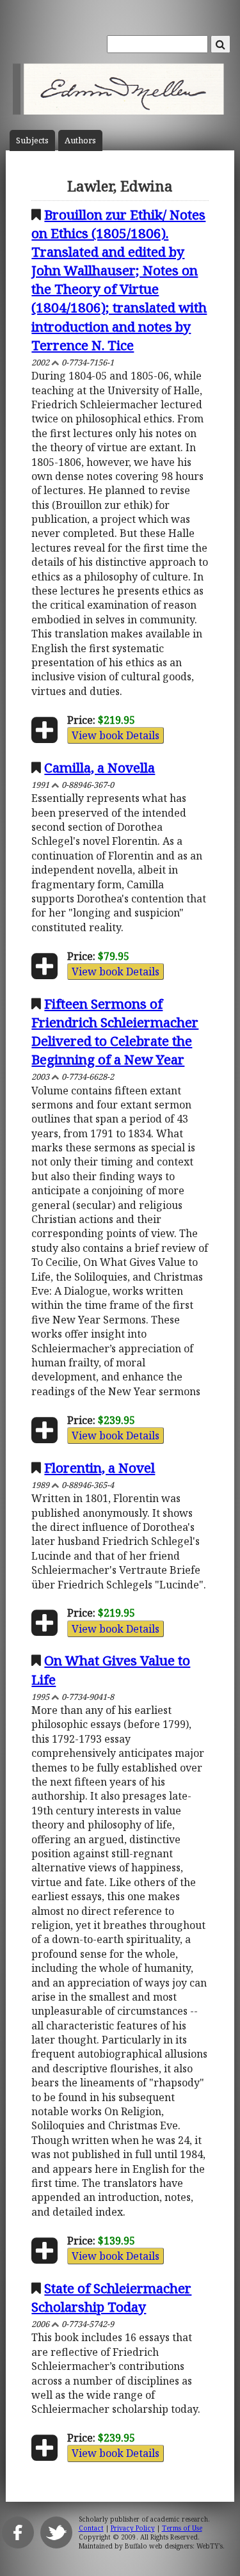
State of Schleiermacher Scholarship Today (111, 2297)
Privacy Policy (133, 2528)
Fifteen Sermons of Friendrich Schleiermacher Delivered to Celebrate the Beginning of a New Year (115, 1031)
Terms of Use (182, 2528)
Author (80, 140)
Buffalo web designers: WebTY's (174, 2546)
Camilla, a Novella (100, 767)
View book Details (116, 735)
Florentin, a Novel (100, 1468)
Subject (32, 140)
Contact (91, 2528)
